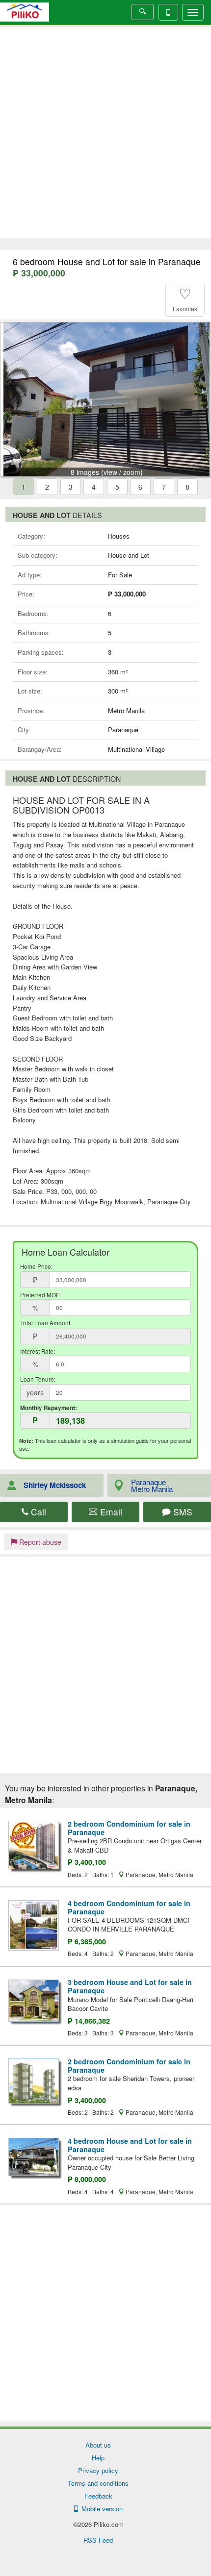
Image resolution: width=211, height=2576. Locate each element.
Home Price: (36, 1266)
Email (110, 1512)
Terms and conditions (98, 2483)
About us (98, 2445)
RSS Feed (98, 2540)
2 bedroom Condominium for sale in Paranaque (129, 1828)
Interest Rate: (38, 1351)
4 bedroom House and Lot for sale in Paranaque (130, 2145)
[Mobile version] (168, 12)
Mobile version (100, 2509)
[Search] (143, 12)
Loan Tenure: (38, 1379)
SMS (182, 1512)
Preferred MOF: (40, 1295)
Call (37, 1512)
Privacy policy (98, 2470)
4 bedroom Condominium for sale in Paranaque (129, 1907)
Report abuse (39, 1542)
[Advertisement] (105, 133)
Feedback (98, 2496)
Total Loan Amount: (46, 1323)
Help (98, 2458)
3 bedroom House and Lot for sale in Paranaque (130, 1986)
